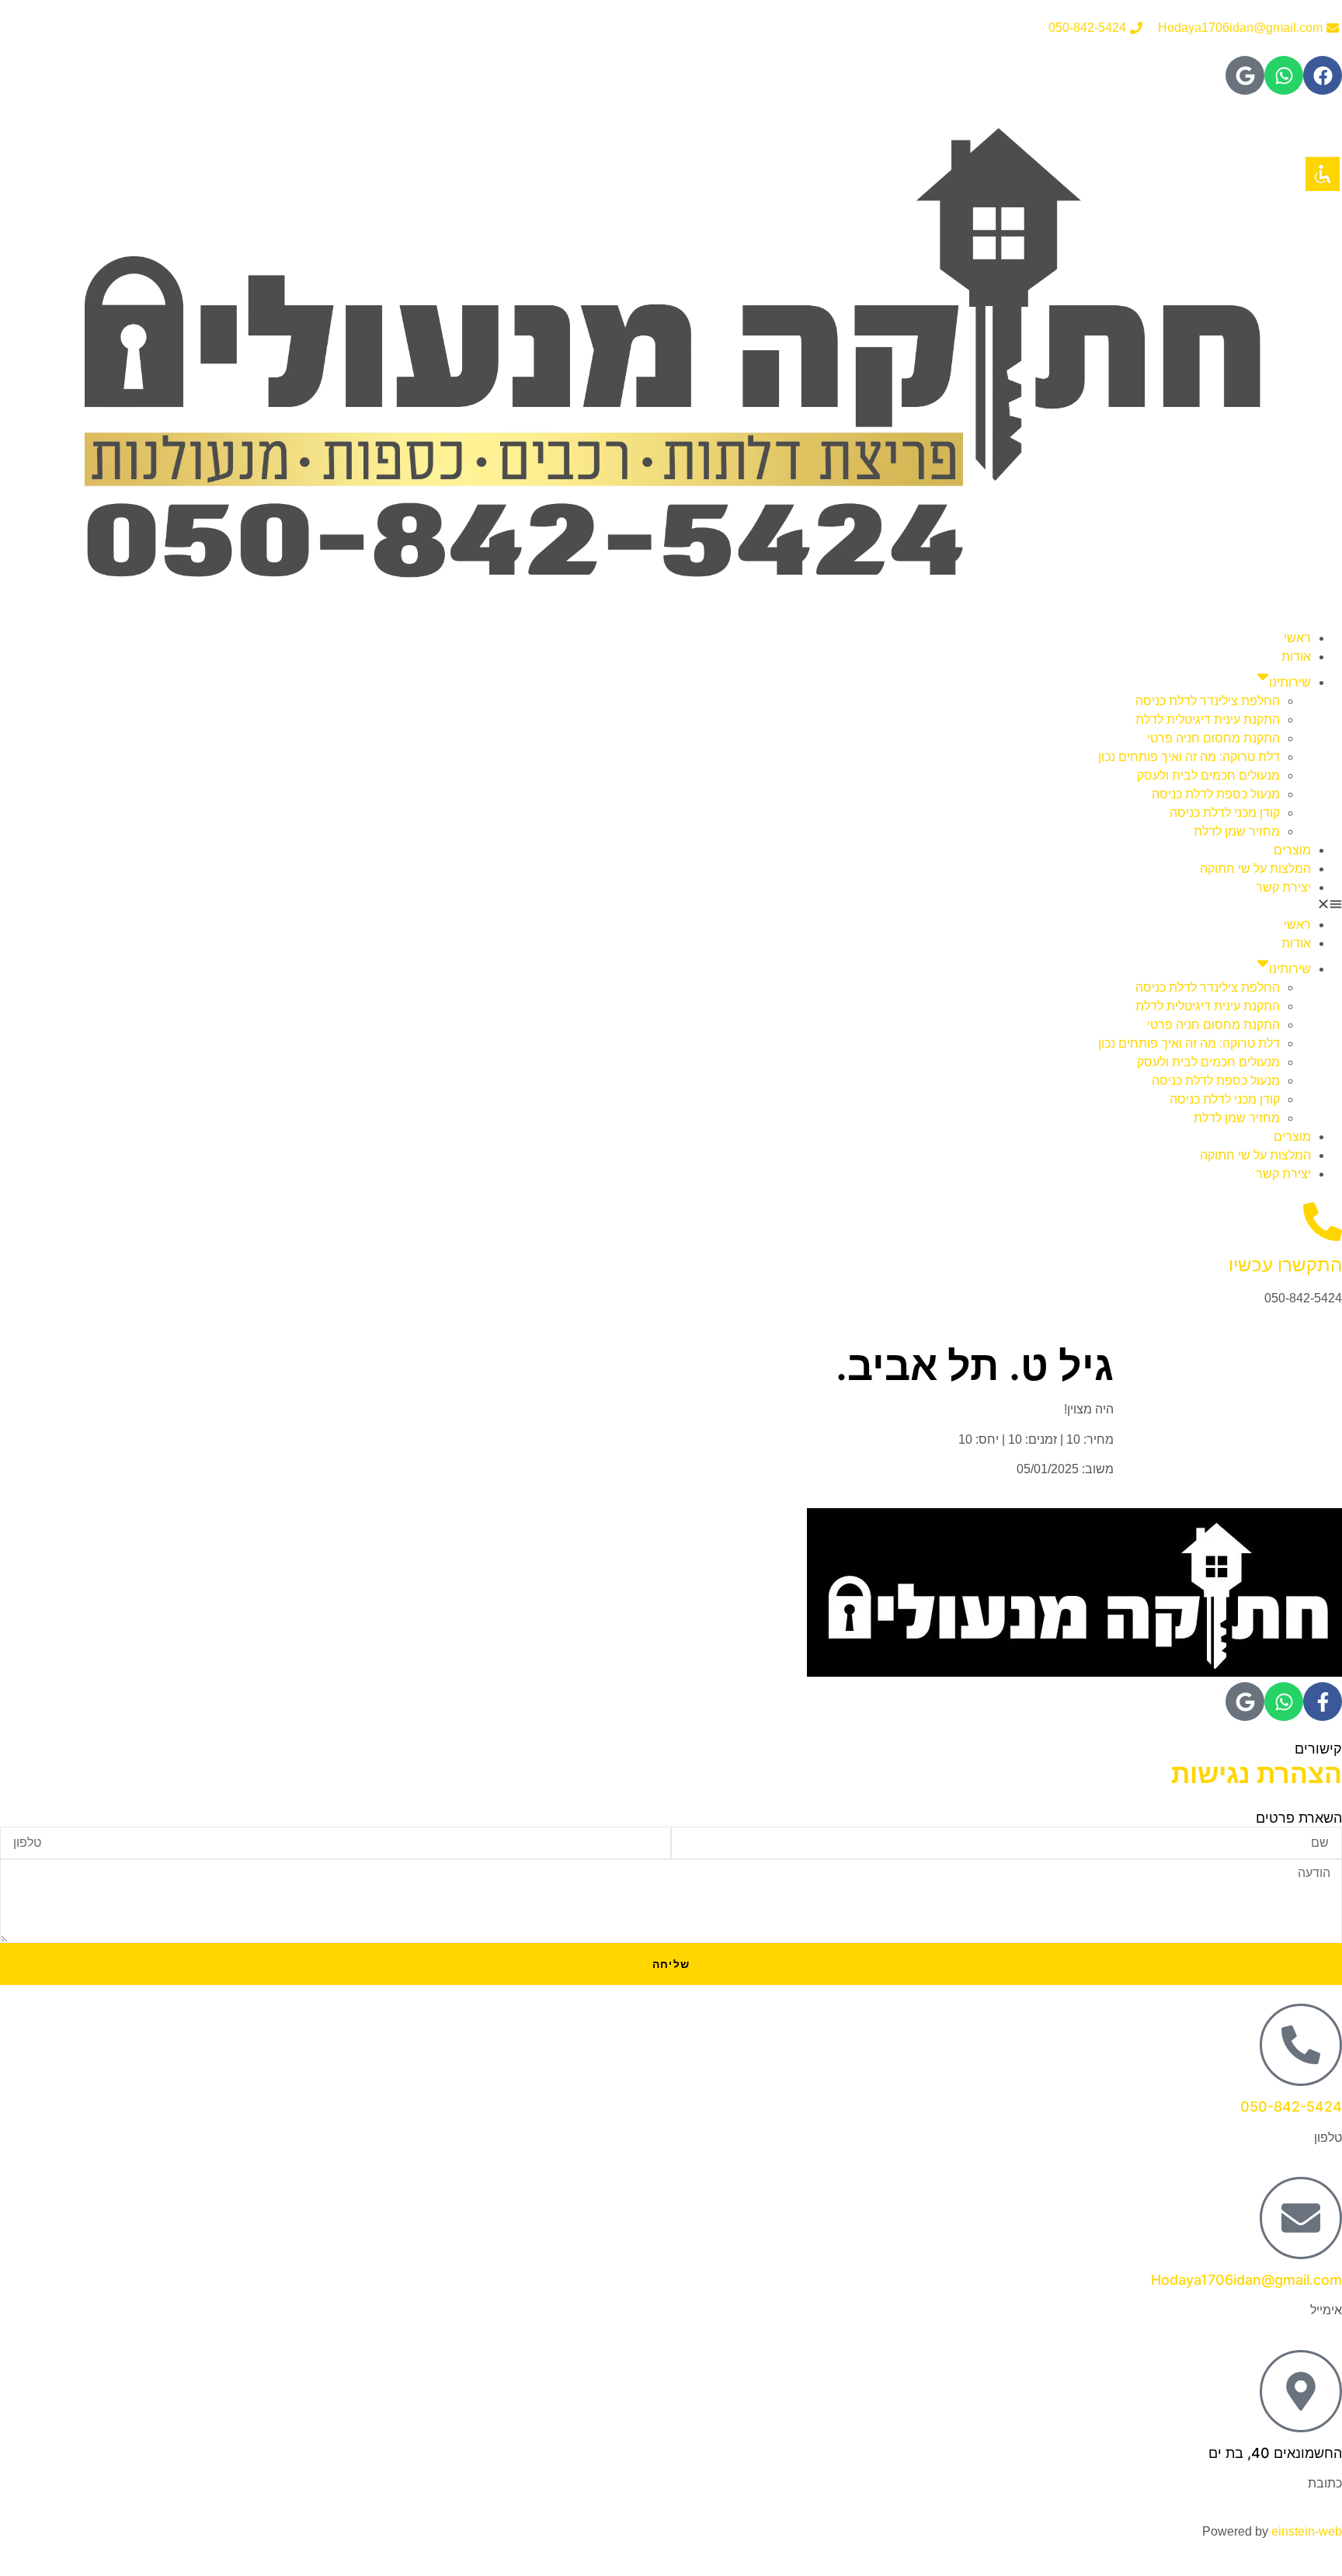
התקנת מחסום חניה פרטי (1213, 738)
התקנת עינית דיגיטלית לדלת (1208, 720)
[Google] (1245, 75)
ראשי (1297, 638)
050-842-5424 (1291, 2107)
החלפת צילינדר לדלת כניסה (1208, 701)
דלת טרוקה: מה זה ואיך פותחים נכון (1189, 757)
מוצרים (1292, 850)
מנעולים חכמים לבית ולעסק (1208, 775)
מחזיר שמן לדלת (1237, 831)
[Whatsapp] (1284, 75)
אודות (1296, 657)
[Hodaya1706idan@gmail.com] (1301, 2218)
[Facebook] (1323, 75)
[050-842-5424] (1301, 2045)
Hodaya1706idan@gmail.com (1246, 2280)
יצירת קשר (1283, 887)
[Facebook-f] (1323, 1702)
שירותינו (1290, 682)
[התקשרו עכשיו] (1323, 1222)
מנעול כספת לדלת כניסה (1216, 794)
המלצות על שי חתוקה (1255, 869)
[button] (671, 906)
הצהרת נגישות (1257, 1773)
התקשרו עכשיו (1285, 1265)
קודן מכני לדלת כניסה (1225, 813)
